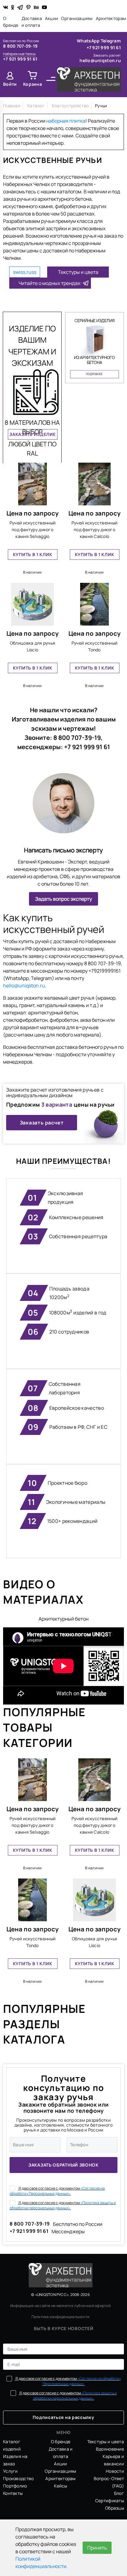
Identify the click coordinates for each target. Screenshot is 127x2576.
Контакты (13, 2493)
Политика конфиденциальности (60, 2317)
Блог (119, 2493)
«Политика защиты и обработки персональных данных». (63, 2205)
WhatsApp (89, 41)
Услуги (10, 2471)
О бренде (11, 22)
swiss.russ (25, 272)
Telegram (111, 41)
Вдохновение (110, 2449)
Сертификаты (110, 2501)
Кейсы (60, 2486)
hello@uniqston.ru (100, 60)
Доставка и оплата (32, 22)
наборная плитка (66, 121)
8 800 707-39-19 (20, 46)
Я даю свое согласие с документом (57, 2191)
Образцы (115, 2508)
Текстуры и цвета (78, 272)
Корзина (33, 84)
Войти (10, 84)
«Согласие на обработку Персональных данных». (57, 2191)
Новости (115, 2471)
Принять (97, 2548)
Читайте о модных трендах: (50, 283)
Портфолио (15, 2486)
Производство (18, 2478)
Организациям (77, 18)
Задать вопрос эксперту (63, 899)
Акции (51, 18)
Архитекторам (111, 18)
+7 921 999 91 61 (20, 59)
